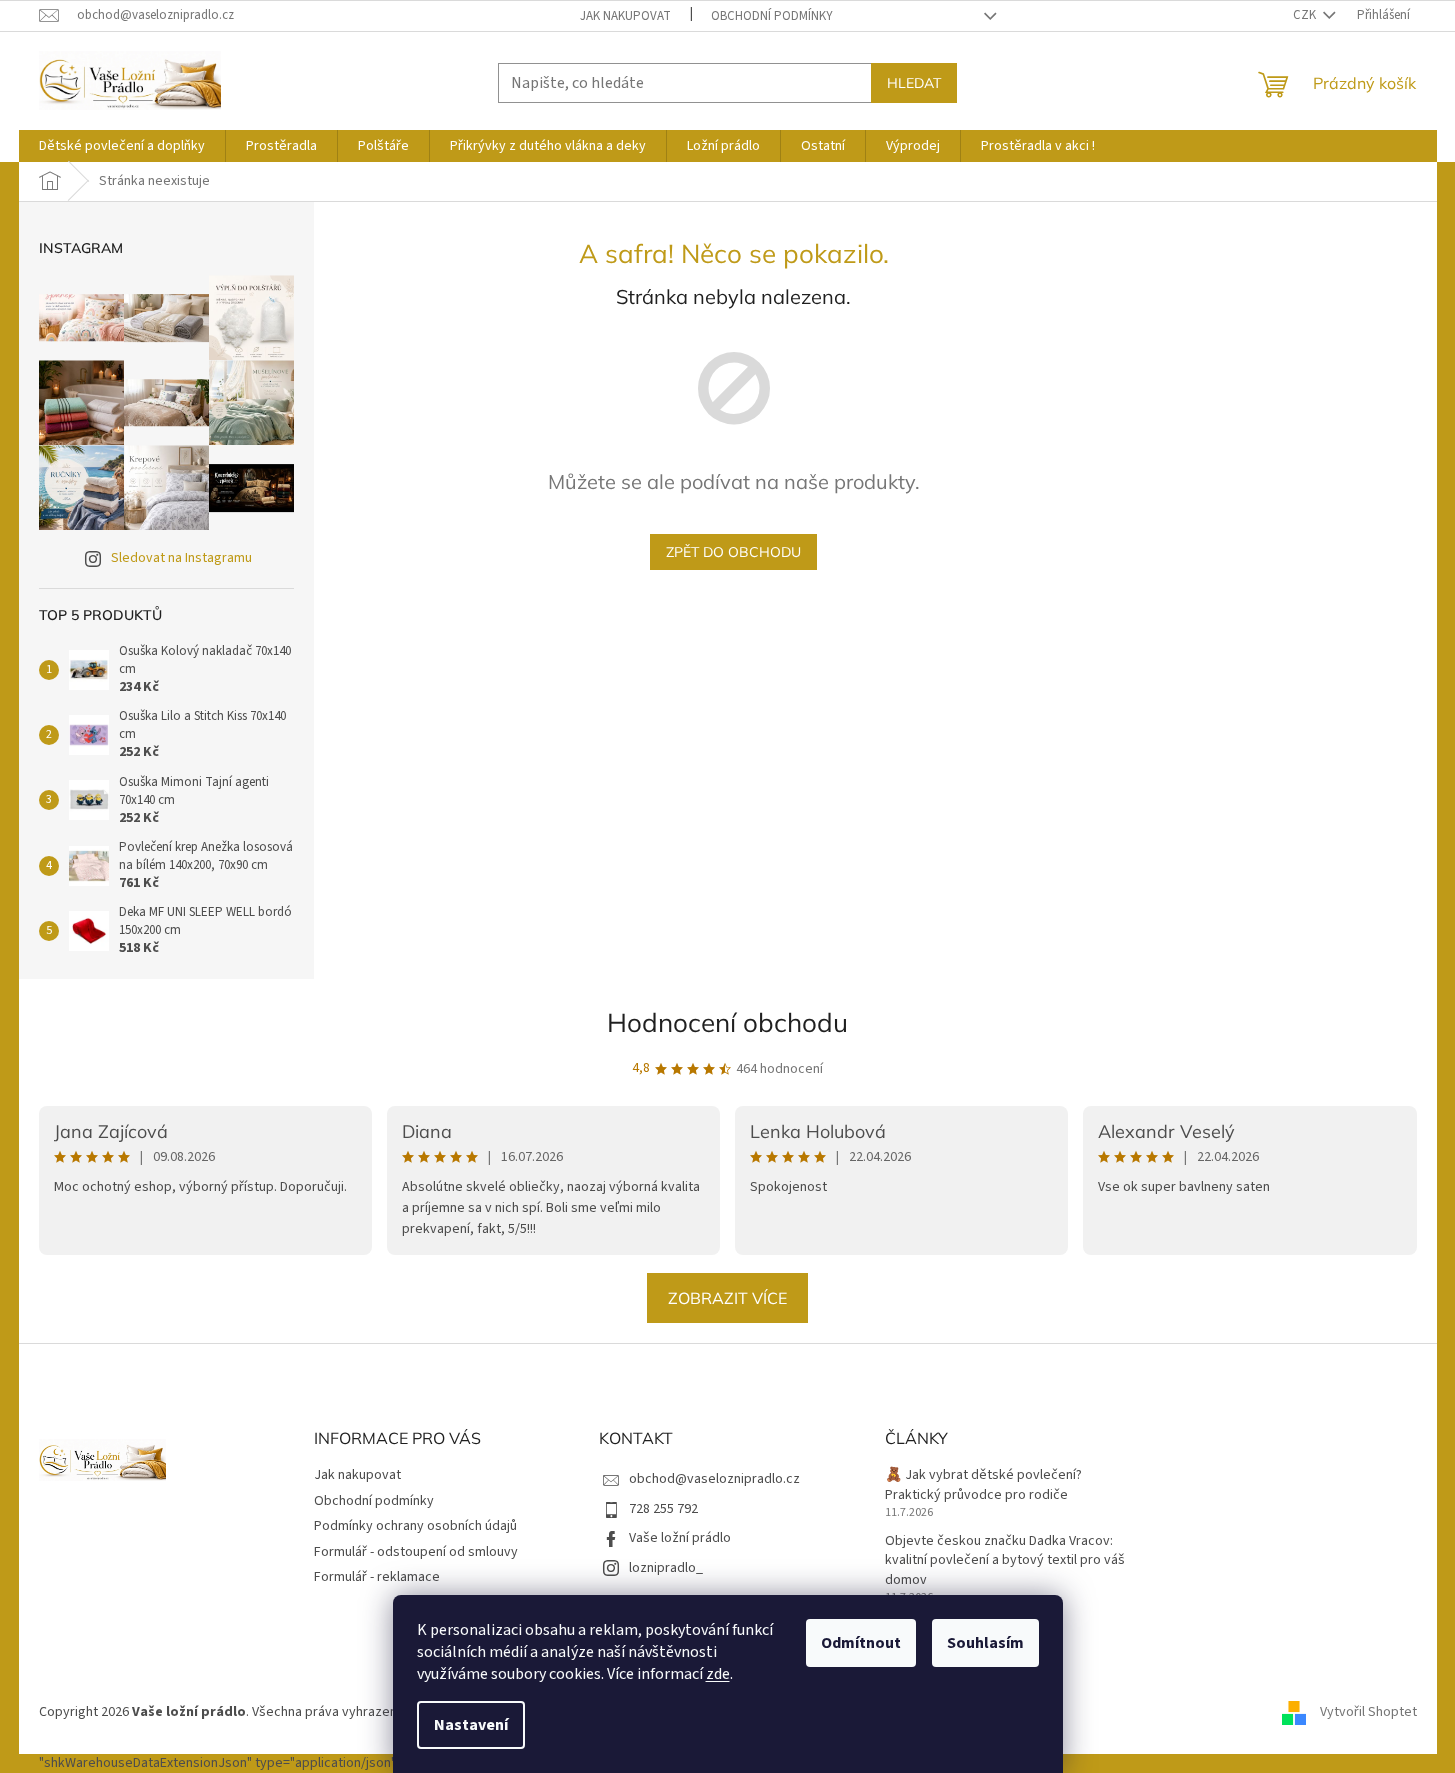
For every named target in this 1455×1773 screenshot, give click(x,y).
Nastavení (471, 1725)
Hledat (914, 83)
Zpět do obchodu (733, 552)
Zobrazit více (727, 1298)
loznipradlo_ (666, 1568)
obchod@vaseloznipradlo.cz (714, 1479)
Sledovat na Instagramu (181, 558)
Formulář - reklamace (377, 1577)
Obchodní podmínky (772, 16)
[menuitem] (122, 146)
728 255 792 (663, 1509)
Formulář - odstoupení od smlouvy (416, 1552)
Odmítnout (861, 1643)
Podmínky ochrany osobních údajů (415, 1526)
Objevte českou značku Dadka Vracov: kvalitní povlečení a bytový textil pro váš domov (1005, 1561)
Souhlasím (985, 1643)
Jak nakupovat (625, 16)
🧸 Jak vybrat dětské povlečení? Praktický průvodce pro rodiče (983, 1485)
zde (718, 1674)
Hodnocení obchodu (727, 1022)
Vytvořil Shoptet (1368, 1712)
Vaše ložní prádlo (680, 1538)
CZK (1306, 15)
